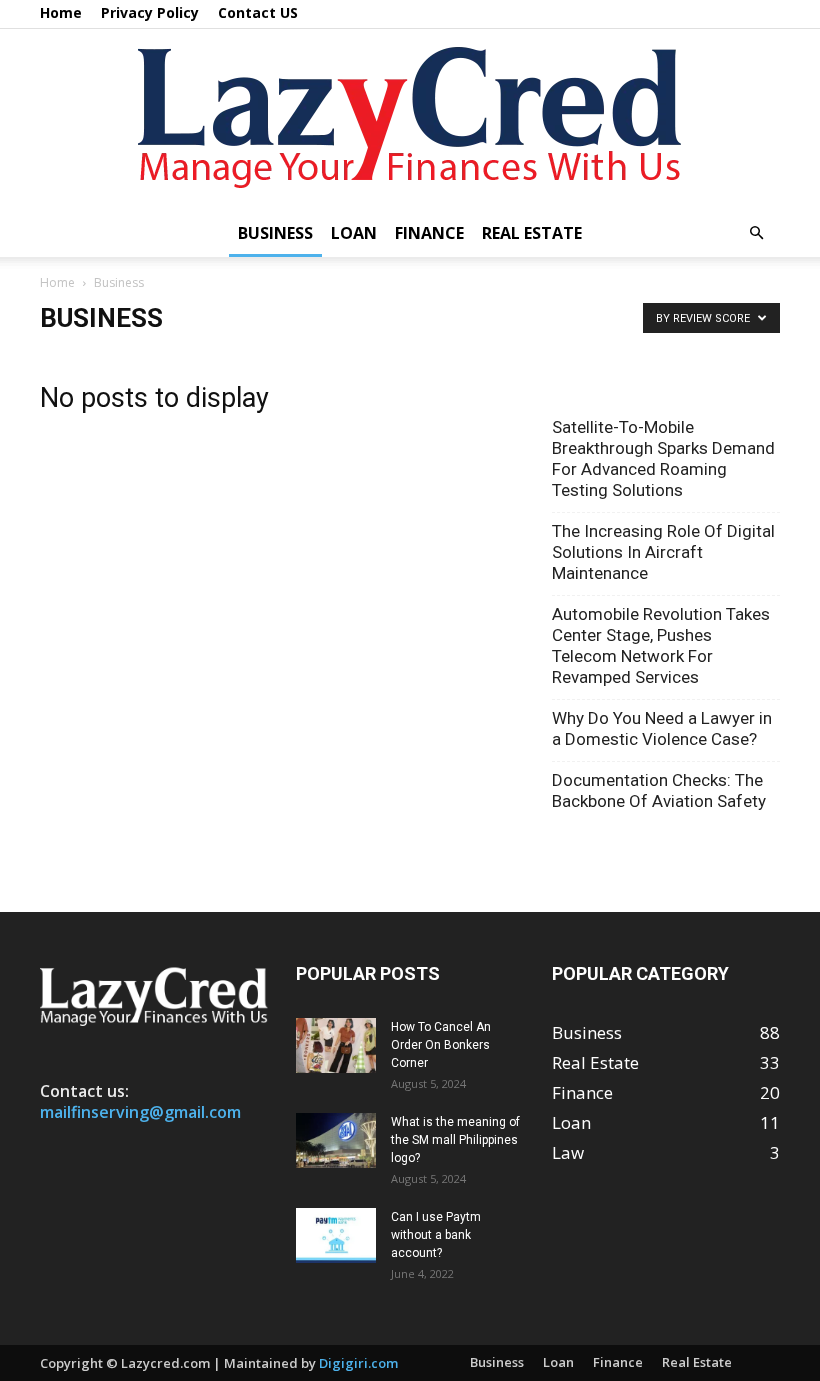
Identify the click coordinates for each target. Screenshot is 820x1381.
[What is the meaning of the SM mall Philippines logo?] (336, 1140)
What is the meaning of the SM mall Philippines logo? (455, 1140)
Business (275, 233)
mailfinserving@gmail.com (140, 1112)
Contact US (258, 12)
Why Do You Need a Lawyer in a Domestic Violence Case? (662, 728)
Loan (354, 233)
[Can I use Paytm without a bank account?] (336, 1235)
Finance (429, 233)
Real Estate (532, 233)
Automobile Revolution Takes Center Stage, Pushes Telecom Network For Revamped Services (661, 645)
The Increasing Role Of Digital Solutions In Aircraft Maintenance (663, 552)
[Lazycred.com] (410, 119)
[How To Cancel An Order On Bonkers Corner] (336, 1045)
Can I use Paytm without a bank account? (436, 1235)
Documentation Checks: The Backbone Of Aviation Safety (659, 790)
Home (61, 12)
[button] (756, 232)
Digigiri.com (358, 1363)
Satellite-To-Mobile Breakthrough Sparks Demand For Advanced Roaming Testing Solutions (663, 458)
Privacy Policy (150, 12)
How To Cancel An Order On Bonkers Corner (441, 1045)
